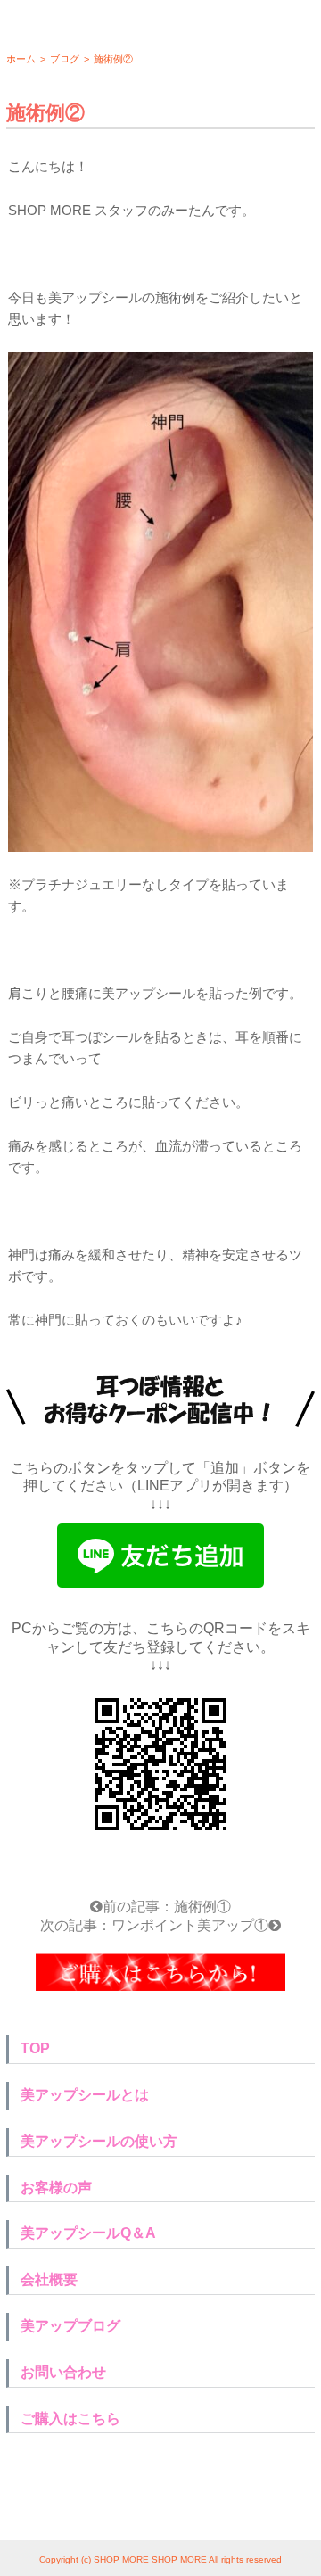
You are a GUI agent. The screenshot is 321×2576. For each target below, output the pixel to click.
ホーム (21, 59)
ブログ (65, 59)
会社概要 (49, 2279)
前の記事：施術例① (167, 1907)
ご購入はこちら (70, 2419)
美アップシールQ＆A (88, 2233)
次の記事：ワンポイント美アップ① (154, 1925)
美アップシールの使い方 (99, 2141)
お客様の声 (56, 2188)
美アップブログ (70, 2326)
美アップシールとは (85, 2095)
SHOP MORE (121, 2559)
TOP (35, 2048)
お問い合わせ (63, 2372)
